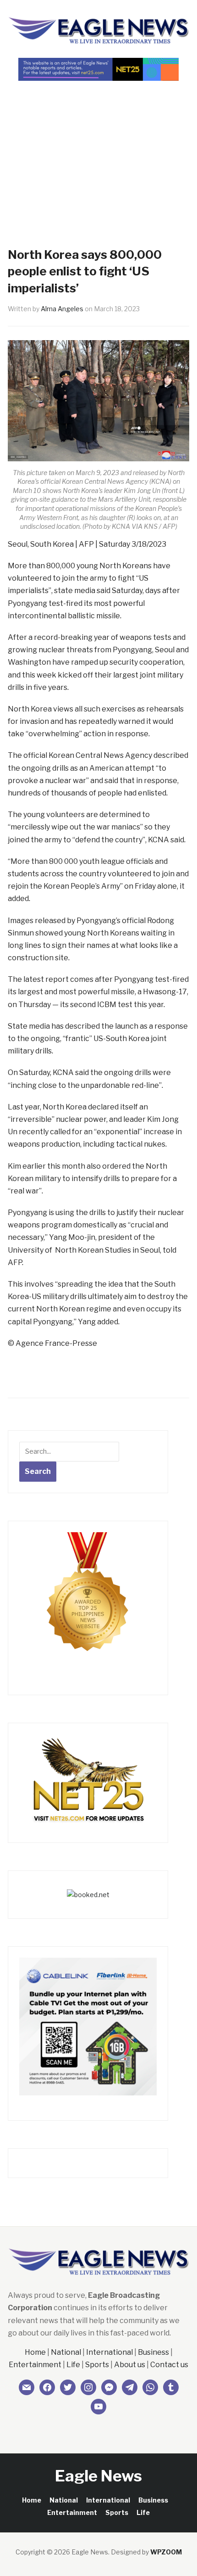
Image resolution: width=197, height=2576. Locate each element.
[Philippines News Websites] (88, 1600)
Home (35, 2352)
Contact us (169, 2365)
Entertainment (35, 2365)
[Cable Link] (88, 2026)
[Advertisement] (98, 148)
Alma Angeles (62, 309)
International (109, 2352)
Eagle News (98, 2476)
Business (153, 2352)
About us (130, 2365)
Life (73, 2365)
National (66, 2352)
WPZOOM (166, 2552)
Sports (97, 2365)
